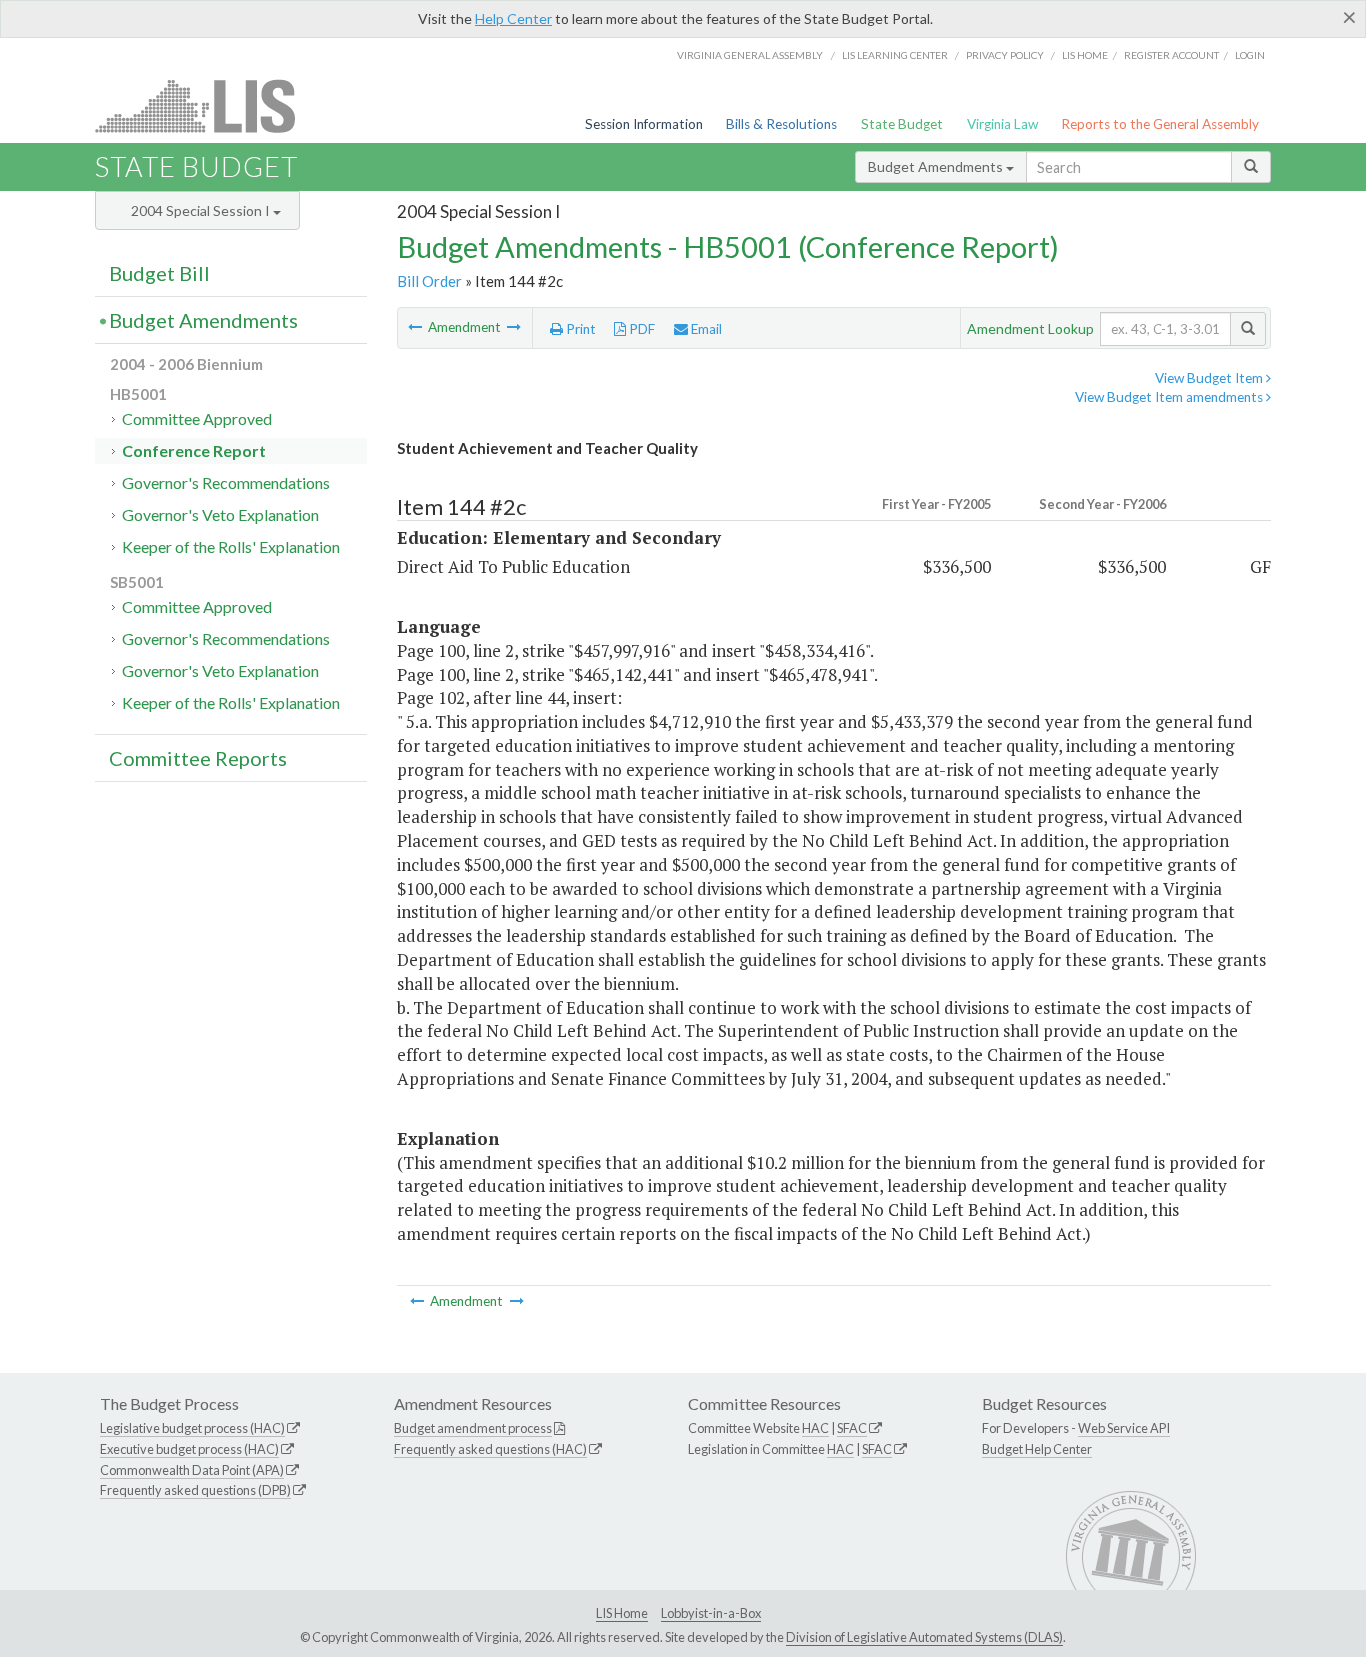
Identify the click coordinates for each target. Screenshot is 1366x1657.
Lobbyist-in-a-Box (711, 1613)
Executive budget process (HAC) (189, 1449)
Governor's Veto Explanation (220, 514)
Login (1250, 55)
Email (705, 329)
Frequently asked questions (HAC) (490, 1449)
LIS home (1085, 55)
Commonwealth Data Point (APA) (192, 1470)
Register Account (1171, 55)
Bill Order (429, 281)
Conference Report (194, 450)
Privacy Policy (1005, 55)
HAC (815, 1428)
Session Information (644, 124)
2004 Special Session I (202, 210)
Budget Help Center (1037, 1449)
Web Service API (1124, 1428)
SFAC (852, 1428)
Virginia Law (1002, 124)
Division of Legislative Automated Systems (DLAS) (924, 1637)
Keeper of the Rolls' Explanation (231, 546)
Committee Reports (198, 758)
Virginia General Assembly (750, 55)
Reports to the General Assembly (1160, 124)
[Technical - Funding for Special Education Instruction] (416, 327)
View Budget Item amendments (1170, 397)
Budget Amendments (937, 166)
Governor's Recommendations (226, 482)
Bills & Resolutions (781, 124)
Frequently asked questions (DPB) (195, 1490)
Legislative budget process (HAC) (192, 1428)
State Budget (902, 124)
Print (579, 329)
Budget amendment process (473, 1428)
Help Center (513, 18)
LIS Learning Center (895, 55)
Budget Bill (159, 273)
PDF (640, 329)
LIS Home (622, 1613)
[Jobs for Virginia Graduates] (514, 327)
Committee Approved (197, 418)
